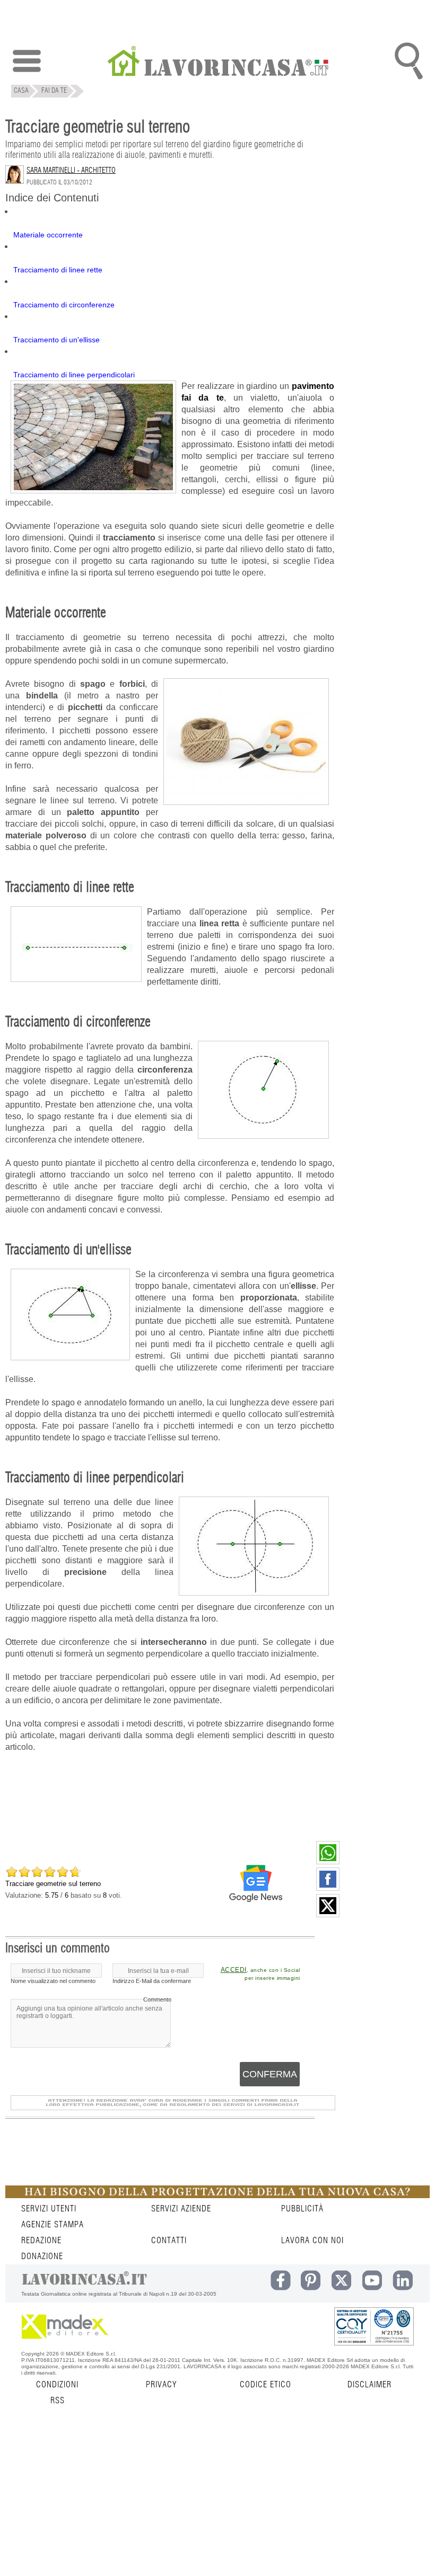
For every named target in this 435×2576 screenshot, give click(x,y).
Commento (157, 1999)
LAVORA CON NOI (312, 2241)
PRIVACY (161, 2385)
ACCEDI (234, 1970)
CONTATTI (169, 2241)
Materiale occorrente (48, 235)
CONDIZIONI (57, 2385)
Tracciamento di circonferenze (64, 305)
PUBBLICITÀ (302, 2209)
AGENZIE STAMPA (53, 2225)
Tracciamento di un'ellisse (56, 340)
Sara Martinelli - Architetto (71, 171)
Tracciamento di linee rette (58, 270)
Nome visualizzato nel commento (53, 1981)
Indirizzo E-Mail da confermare (152, 1981)
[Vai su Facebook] (328, 1888)
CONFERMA (270, 2074)
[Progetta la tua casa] (217, 2196)
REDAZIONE (41, 2241)
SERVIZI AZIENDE (181, 2209)
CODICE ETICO (266, 2385)
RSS (58, 2401)
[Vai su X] (328, 1915)
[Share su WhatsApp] (328, 1862)
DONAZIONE (42, 2256)
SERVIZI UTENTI (49, 2209)
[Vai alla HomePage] (217, 62)
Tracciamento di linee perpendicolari (74, 375)
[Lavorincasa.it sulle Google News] (256, 1883)
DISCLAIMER (369, 2385)
